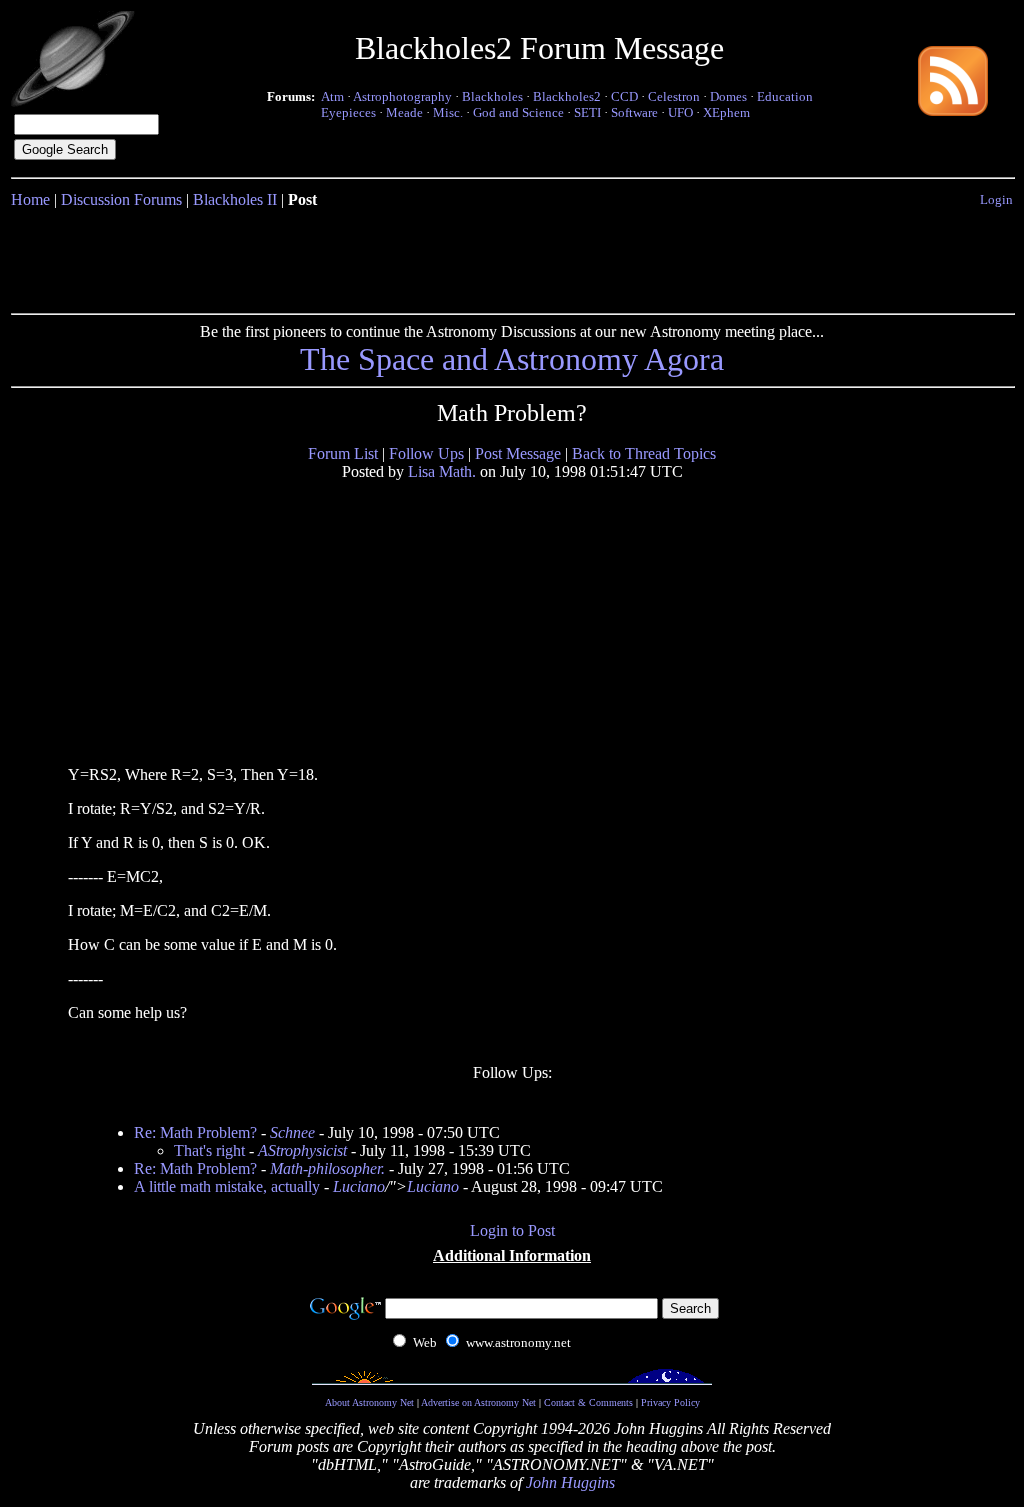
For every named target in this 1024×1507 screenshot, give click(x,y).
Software (634, 112)
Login (996, 199)
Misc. (448, 112)
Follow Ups (426, 453)
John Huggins (570, 1482)
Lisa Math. (442, 471)
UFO (680, 112)
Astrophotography (402, 96)
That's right (209, 1150)
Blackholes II (235, 199)
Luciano (359, 1186)
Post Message (518, 453)
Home (30, 199)
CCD (624, 96)
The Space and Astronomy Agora (512, 359)
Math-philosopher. (327, 1168)
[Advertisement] (512, 257)
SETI (587, 112)
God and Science (518, 112)
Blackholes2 (567, 96)
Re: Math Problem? (195, 1132)
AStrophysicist (302, 1150)
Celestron (674, 96)
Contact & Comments (588, 1402)
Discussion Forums (121, 199)
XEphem (726, 112)
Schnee (292, 1132)
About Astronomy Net (369, 1402)
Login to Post (512, 1230)
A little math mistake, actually (227, 1186)
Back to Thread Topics (644, 453)
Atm (332, 96)
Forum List (343, 453)
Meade (404, 112)
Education (785, 96)
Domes (728, 96)
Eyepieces (348, 112)
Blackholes (492, 96)
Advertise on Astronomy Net (478, 1402)
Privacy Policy (670, 1402)
